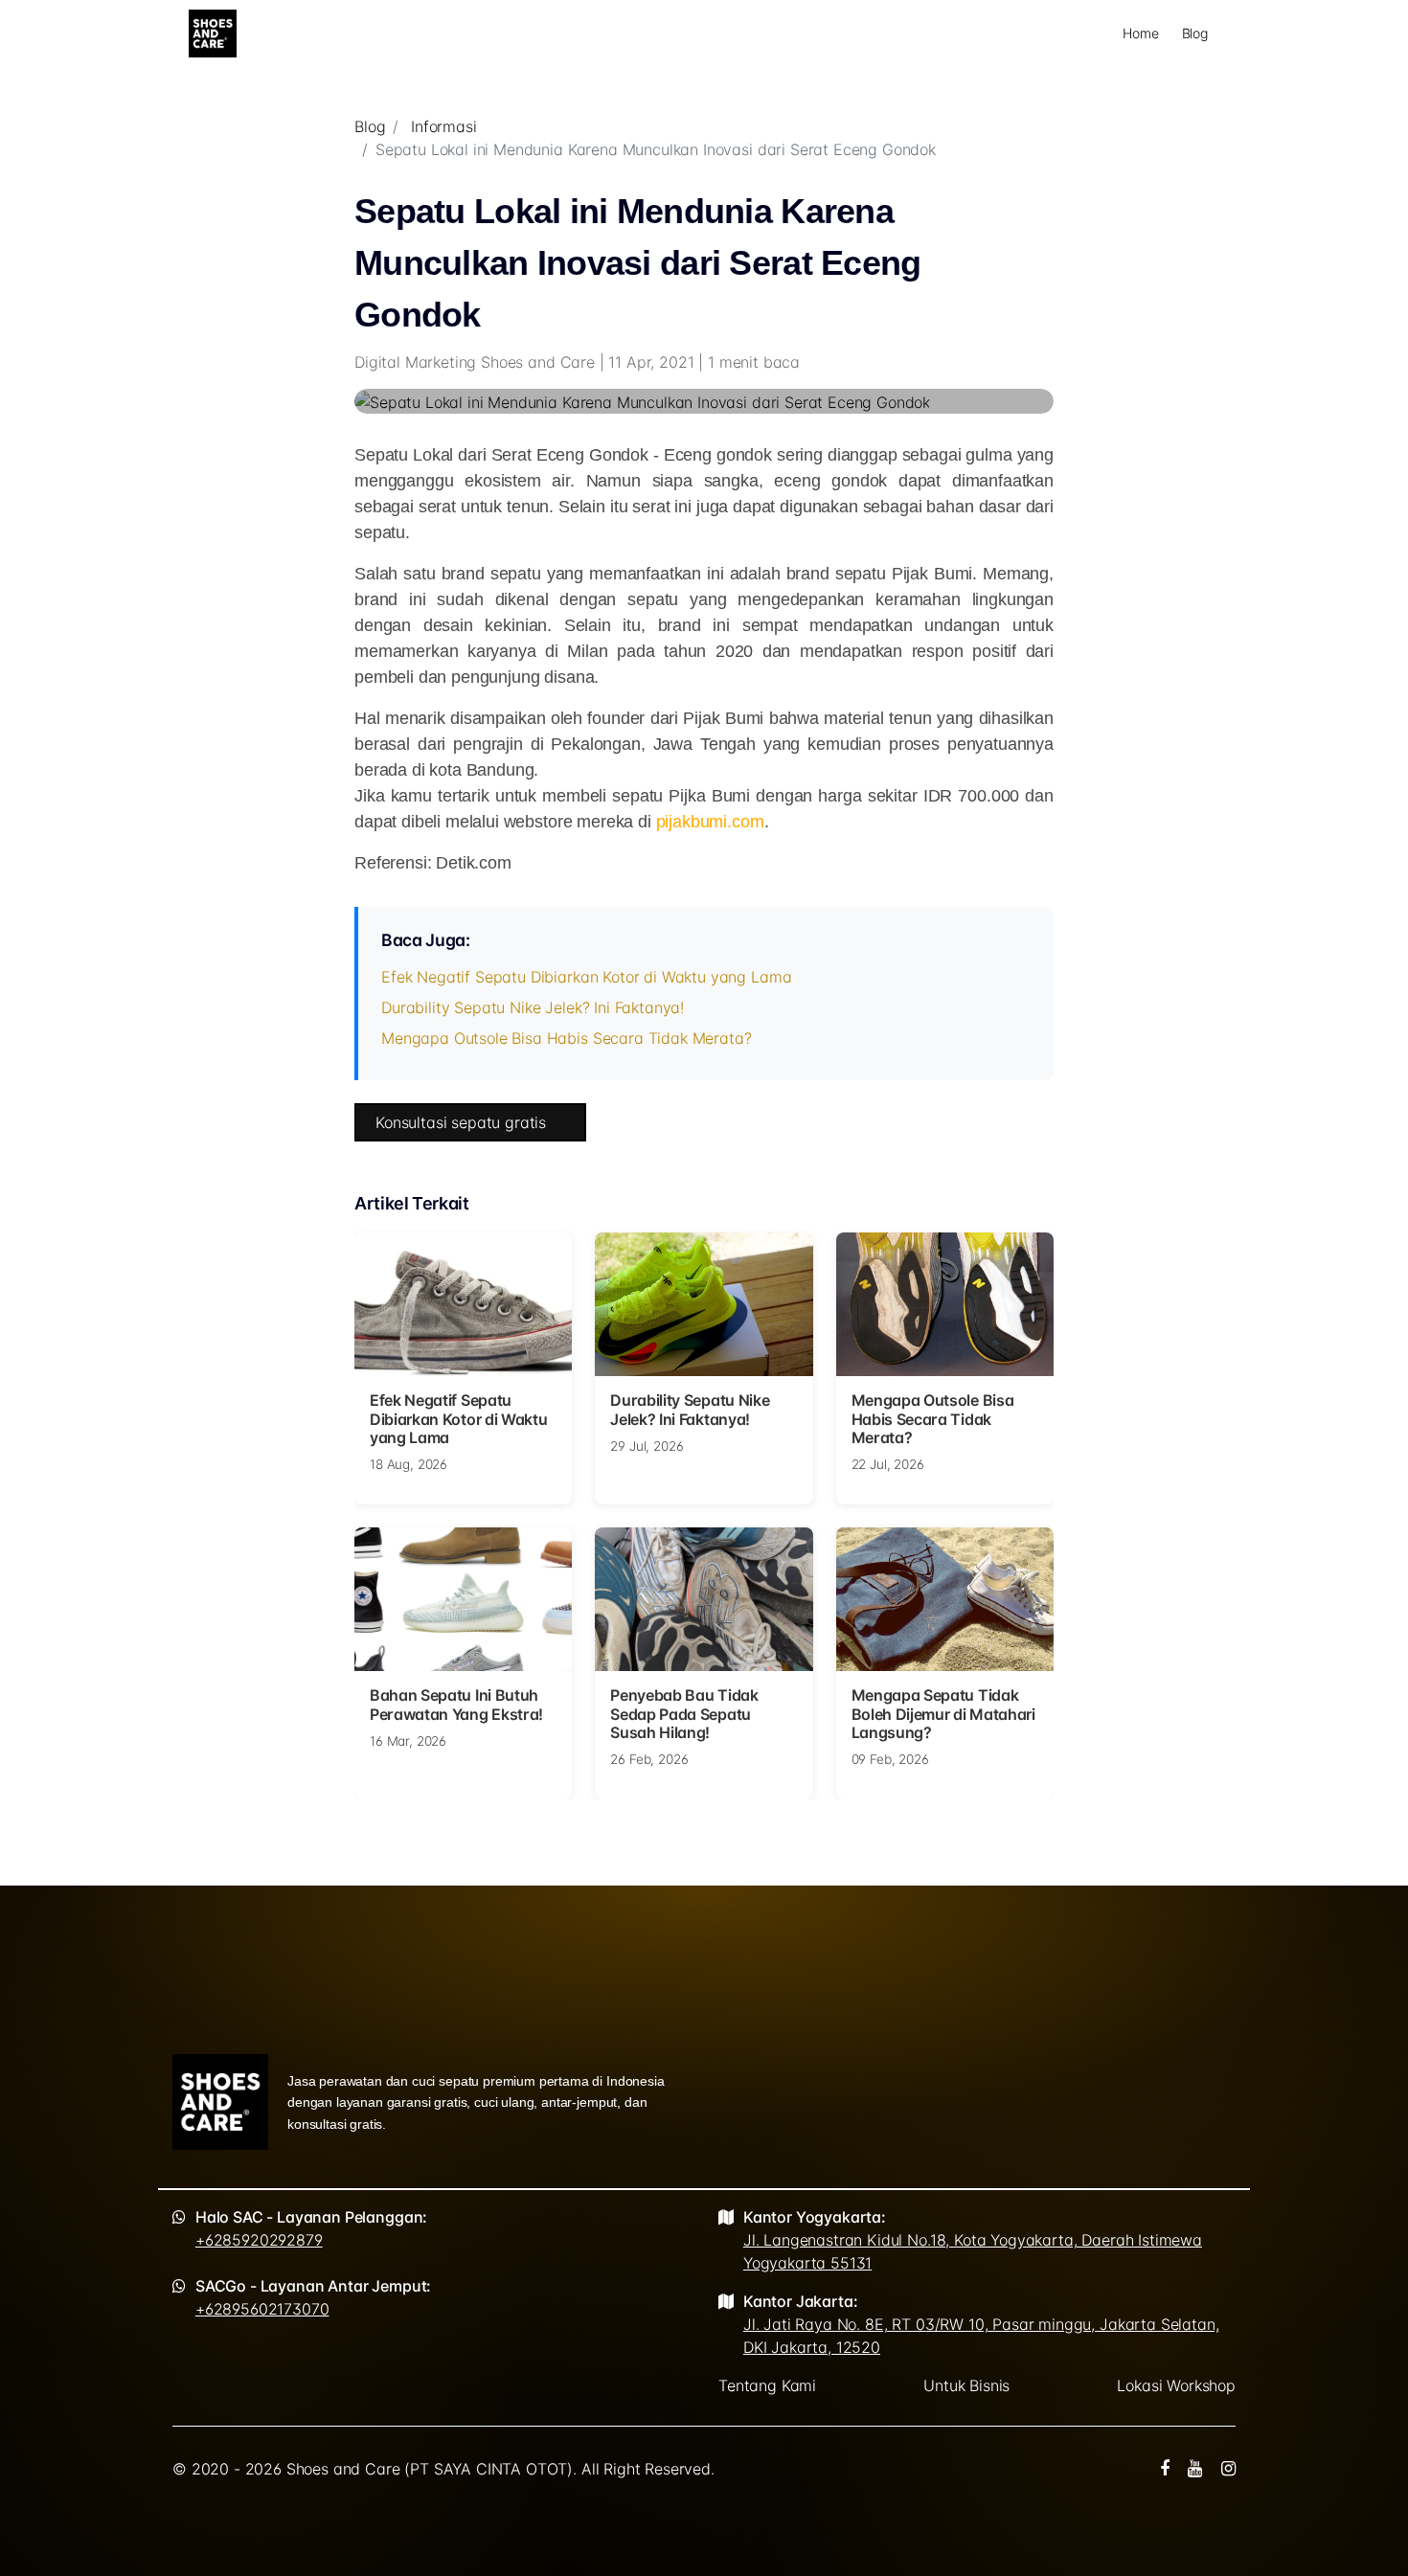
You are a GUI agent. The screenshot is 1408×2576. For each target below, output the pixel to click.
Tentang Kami (767, 2385)
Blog (1195, 33)
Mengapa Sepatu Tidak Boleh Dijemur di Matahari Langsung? (943, 1713)
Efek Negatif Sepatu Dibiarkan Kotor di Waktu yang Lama (586, 977)
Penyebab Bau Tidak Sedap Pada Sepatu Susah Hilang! (684, 1713)
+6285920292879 (259, 2240)
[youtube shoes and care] (1195, 2469)
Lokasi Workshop (1176, 2385)
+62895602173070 (262, 2309)
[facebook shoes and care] (1165, 2469)
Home (1140, 33)
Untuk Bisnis (966, 2385)
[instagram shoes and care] (1228, 2469)
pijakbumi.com (710, 822)
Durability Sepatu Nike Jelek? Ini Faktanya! (533, 1007)
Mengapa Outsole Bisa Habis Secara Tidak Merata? (566, 1038)
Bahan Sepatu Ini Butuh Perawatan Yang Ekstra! (456, 1704)
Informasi (444, 126)
